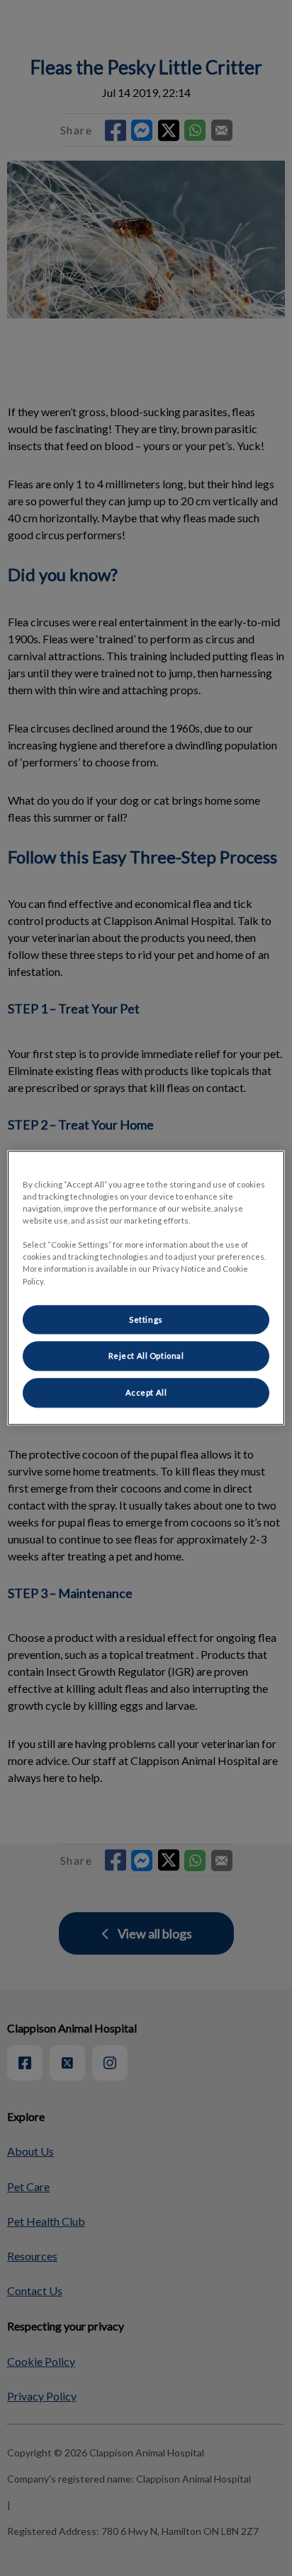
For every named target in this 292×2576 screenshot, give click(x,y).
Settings (146, 1319)
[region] (146, 1288)
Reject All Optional (146, 1356)
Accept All (146, 1393)
